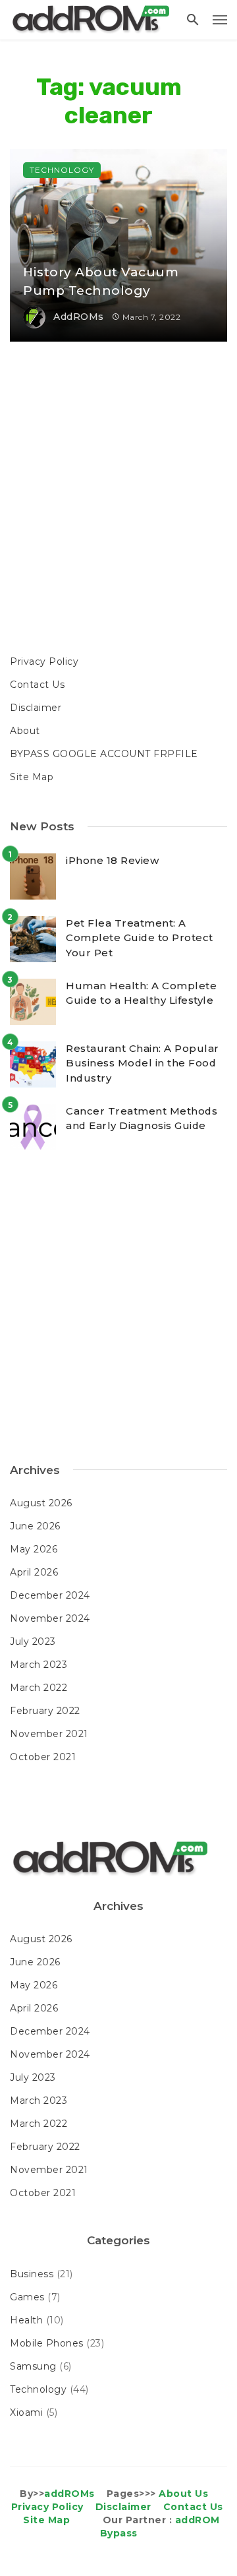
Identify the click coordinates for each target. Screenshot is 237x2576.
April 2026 (34, 1572)
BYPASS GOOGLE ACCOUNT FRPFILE (104, 754)
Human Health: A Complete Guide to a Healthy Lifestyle (141, 993)
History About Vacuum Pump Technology (101, 282)
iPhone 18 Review (112, 860)
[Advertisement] (118, 500)
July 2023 (33, 1641)
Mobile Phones (47, 2343)
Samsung (33, 2366)
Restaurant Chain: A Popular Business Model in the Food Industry (143, 1063)
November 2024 (50, 1618)
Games (27, 2297)
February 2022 (45, 1711)
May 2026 (34, 1549)
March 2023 (39, 1665)
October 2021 (43, 1757)
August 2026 (41, 1503)
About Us (183, 2494)
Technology (62, 170)
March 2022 (39, 1688)
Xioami (26, 2412)
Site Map (32, 777)
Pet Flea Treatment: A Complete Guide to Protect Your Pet (140, 938)
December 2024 (50, 1595)
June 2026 (35, 1526)
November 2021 (49, 1734)
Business (32, 2274)
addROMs (79, 317)
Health (26, 2320)
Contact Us (37, 685)
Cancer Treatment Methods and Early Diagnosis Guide (142, 1119)
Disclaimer (36, 708)
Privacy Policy (44, 661)
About (25, 731)
